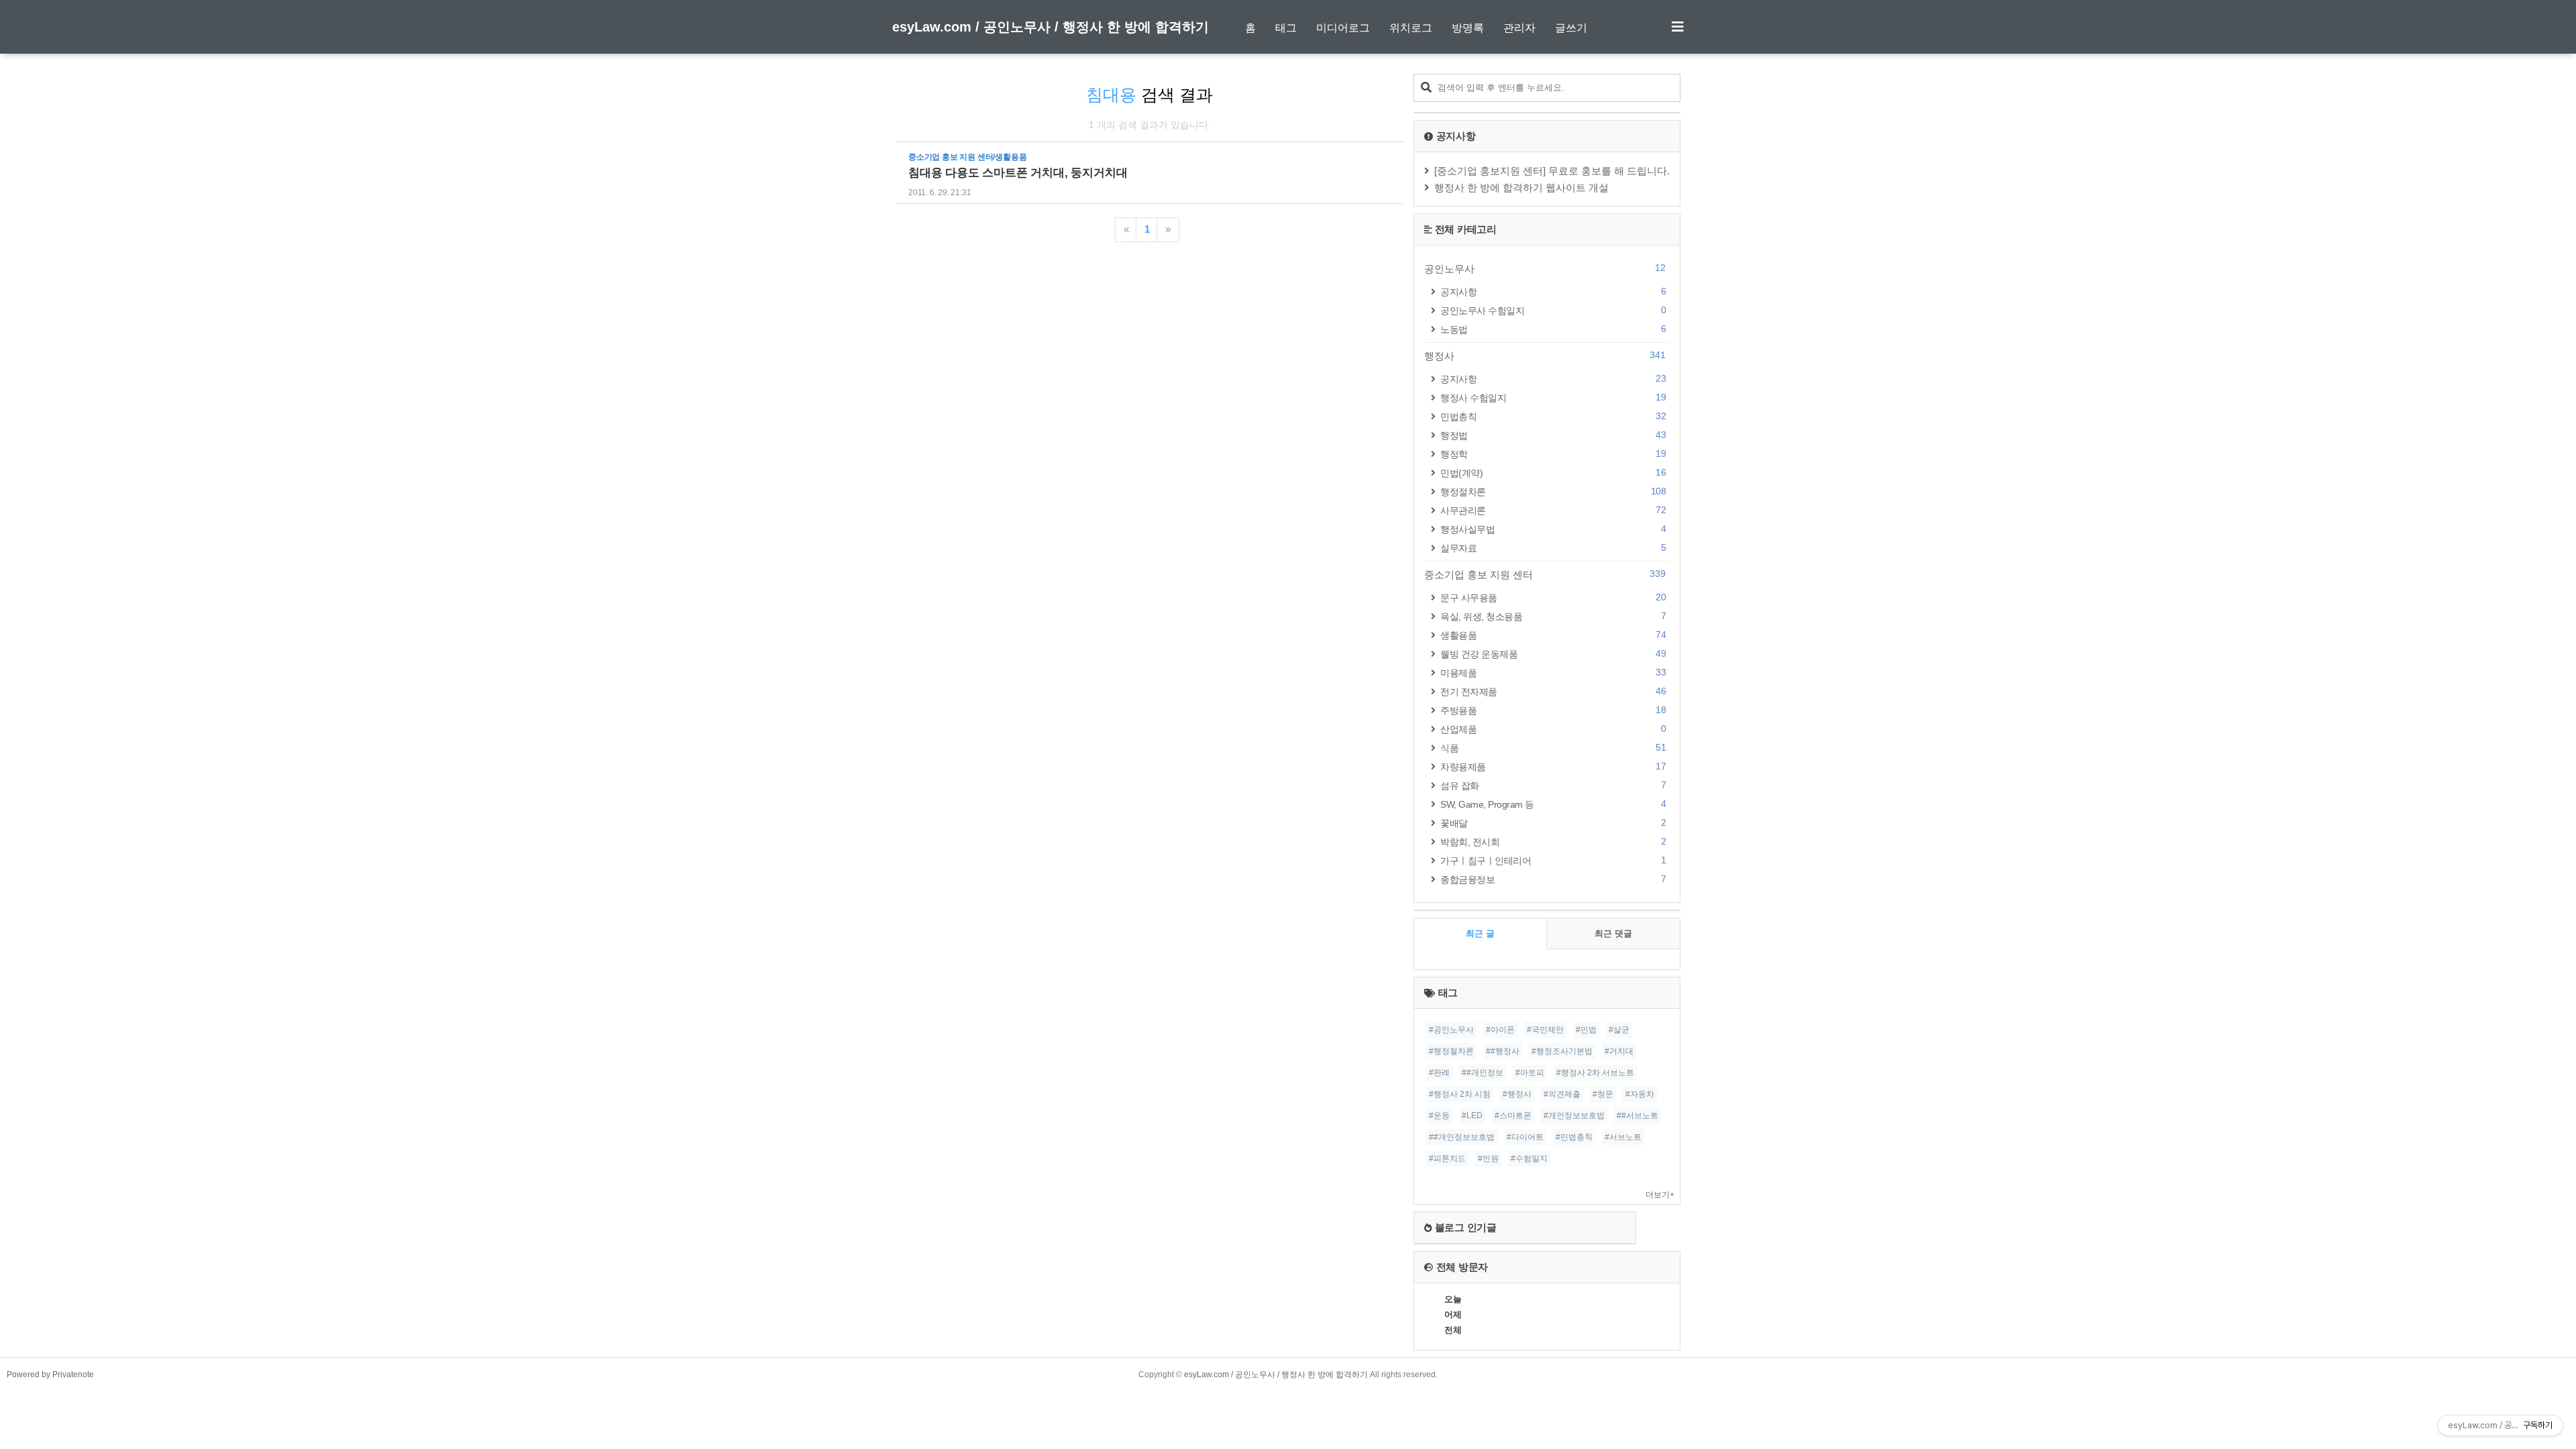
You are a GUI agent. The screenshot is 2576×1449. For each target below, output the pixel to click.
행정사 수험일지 (1553, 397)
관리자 (1519, 28)
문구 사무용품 (1553, 597)
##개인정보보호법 (1462, 1137)
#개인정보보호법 (1574, 1116)
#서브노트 (1623, 1137)
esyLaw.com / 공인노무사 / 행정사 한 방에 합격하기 (1051, 27)
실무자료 (1553, 548)
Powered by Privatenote (50, 1375)
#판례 (1439, 1073)
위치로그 (1411, 28)
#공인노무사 (1451, 1030)
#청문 (1603, 1094)
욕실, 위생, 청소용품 (1553, 616)
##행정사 (1503, 1051)
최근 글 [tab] (1480, 933)
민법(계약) (1553, 473)
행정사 (1545, 356)
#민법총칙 (1574, 1137)
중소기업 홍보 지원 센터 (1545, 574)
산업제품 (1553, 729)
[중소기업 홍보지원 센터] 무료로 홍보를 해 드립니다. (1552, 171)
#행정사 (1517, 1094)
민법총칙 (1553, 416)
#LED (1472, 1116)
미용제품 (1553, 673)
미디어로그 (1343, 28)
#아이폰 (1500, 1030)
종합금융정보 (1553, 879)
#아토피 (1530, 1073)
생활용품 (1553, 635)
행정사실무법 (1553, 529)
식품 (1553, 748)
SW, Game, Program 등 (1553, 804)
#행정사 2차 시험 (1460, 1094)
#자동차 (1640, 1094)
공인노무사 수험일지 (1553, 310)
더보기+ (1660, 1195)
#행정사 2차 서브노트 (1595, 1073)
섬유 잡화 (1553, 785)
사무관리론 (1553, 510)
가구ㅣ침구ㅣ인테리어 (1553, 860)
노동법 (1553, 329)
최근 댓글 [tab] (1613, 933)
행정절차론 (1553, 491)
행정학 (1553, 454)
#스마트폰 (1513, 1116)
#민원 (1488, 1159)
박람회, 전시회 (1553, 842)
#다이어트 (1525, 1137)
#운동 (1439, 1116)
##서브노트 (1638, 1116)
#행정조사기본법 (1562, 1051)
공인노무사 (1545, 268)
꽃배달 (1553, 823)
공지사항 (1553, 291)
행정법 (1553, 435)
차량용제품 (1553, 766)
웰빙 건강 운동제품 (1553, 654)
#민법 (1586, 1030)
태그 (1286, 28)
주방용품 (1553, 710)
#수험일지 (1529, 1159)
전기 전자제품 (1553, 691)
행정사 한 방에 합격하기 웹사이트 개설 (1521, 187)
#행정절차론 (1451, 1051)
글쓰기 (1571, 28)
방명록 (1468, 28)
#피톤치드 (1447, 1159)
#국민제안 (1545, 1030)
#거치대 (1619, 1051)
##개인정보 (1483, 1073)
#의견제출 (1562, 1094)
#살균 (1619, 1030)
